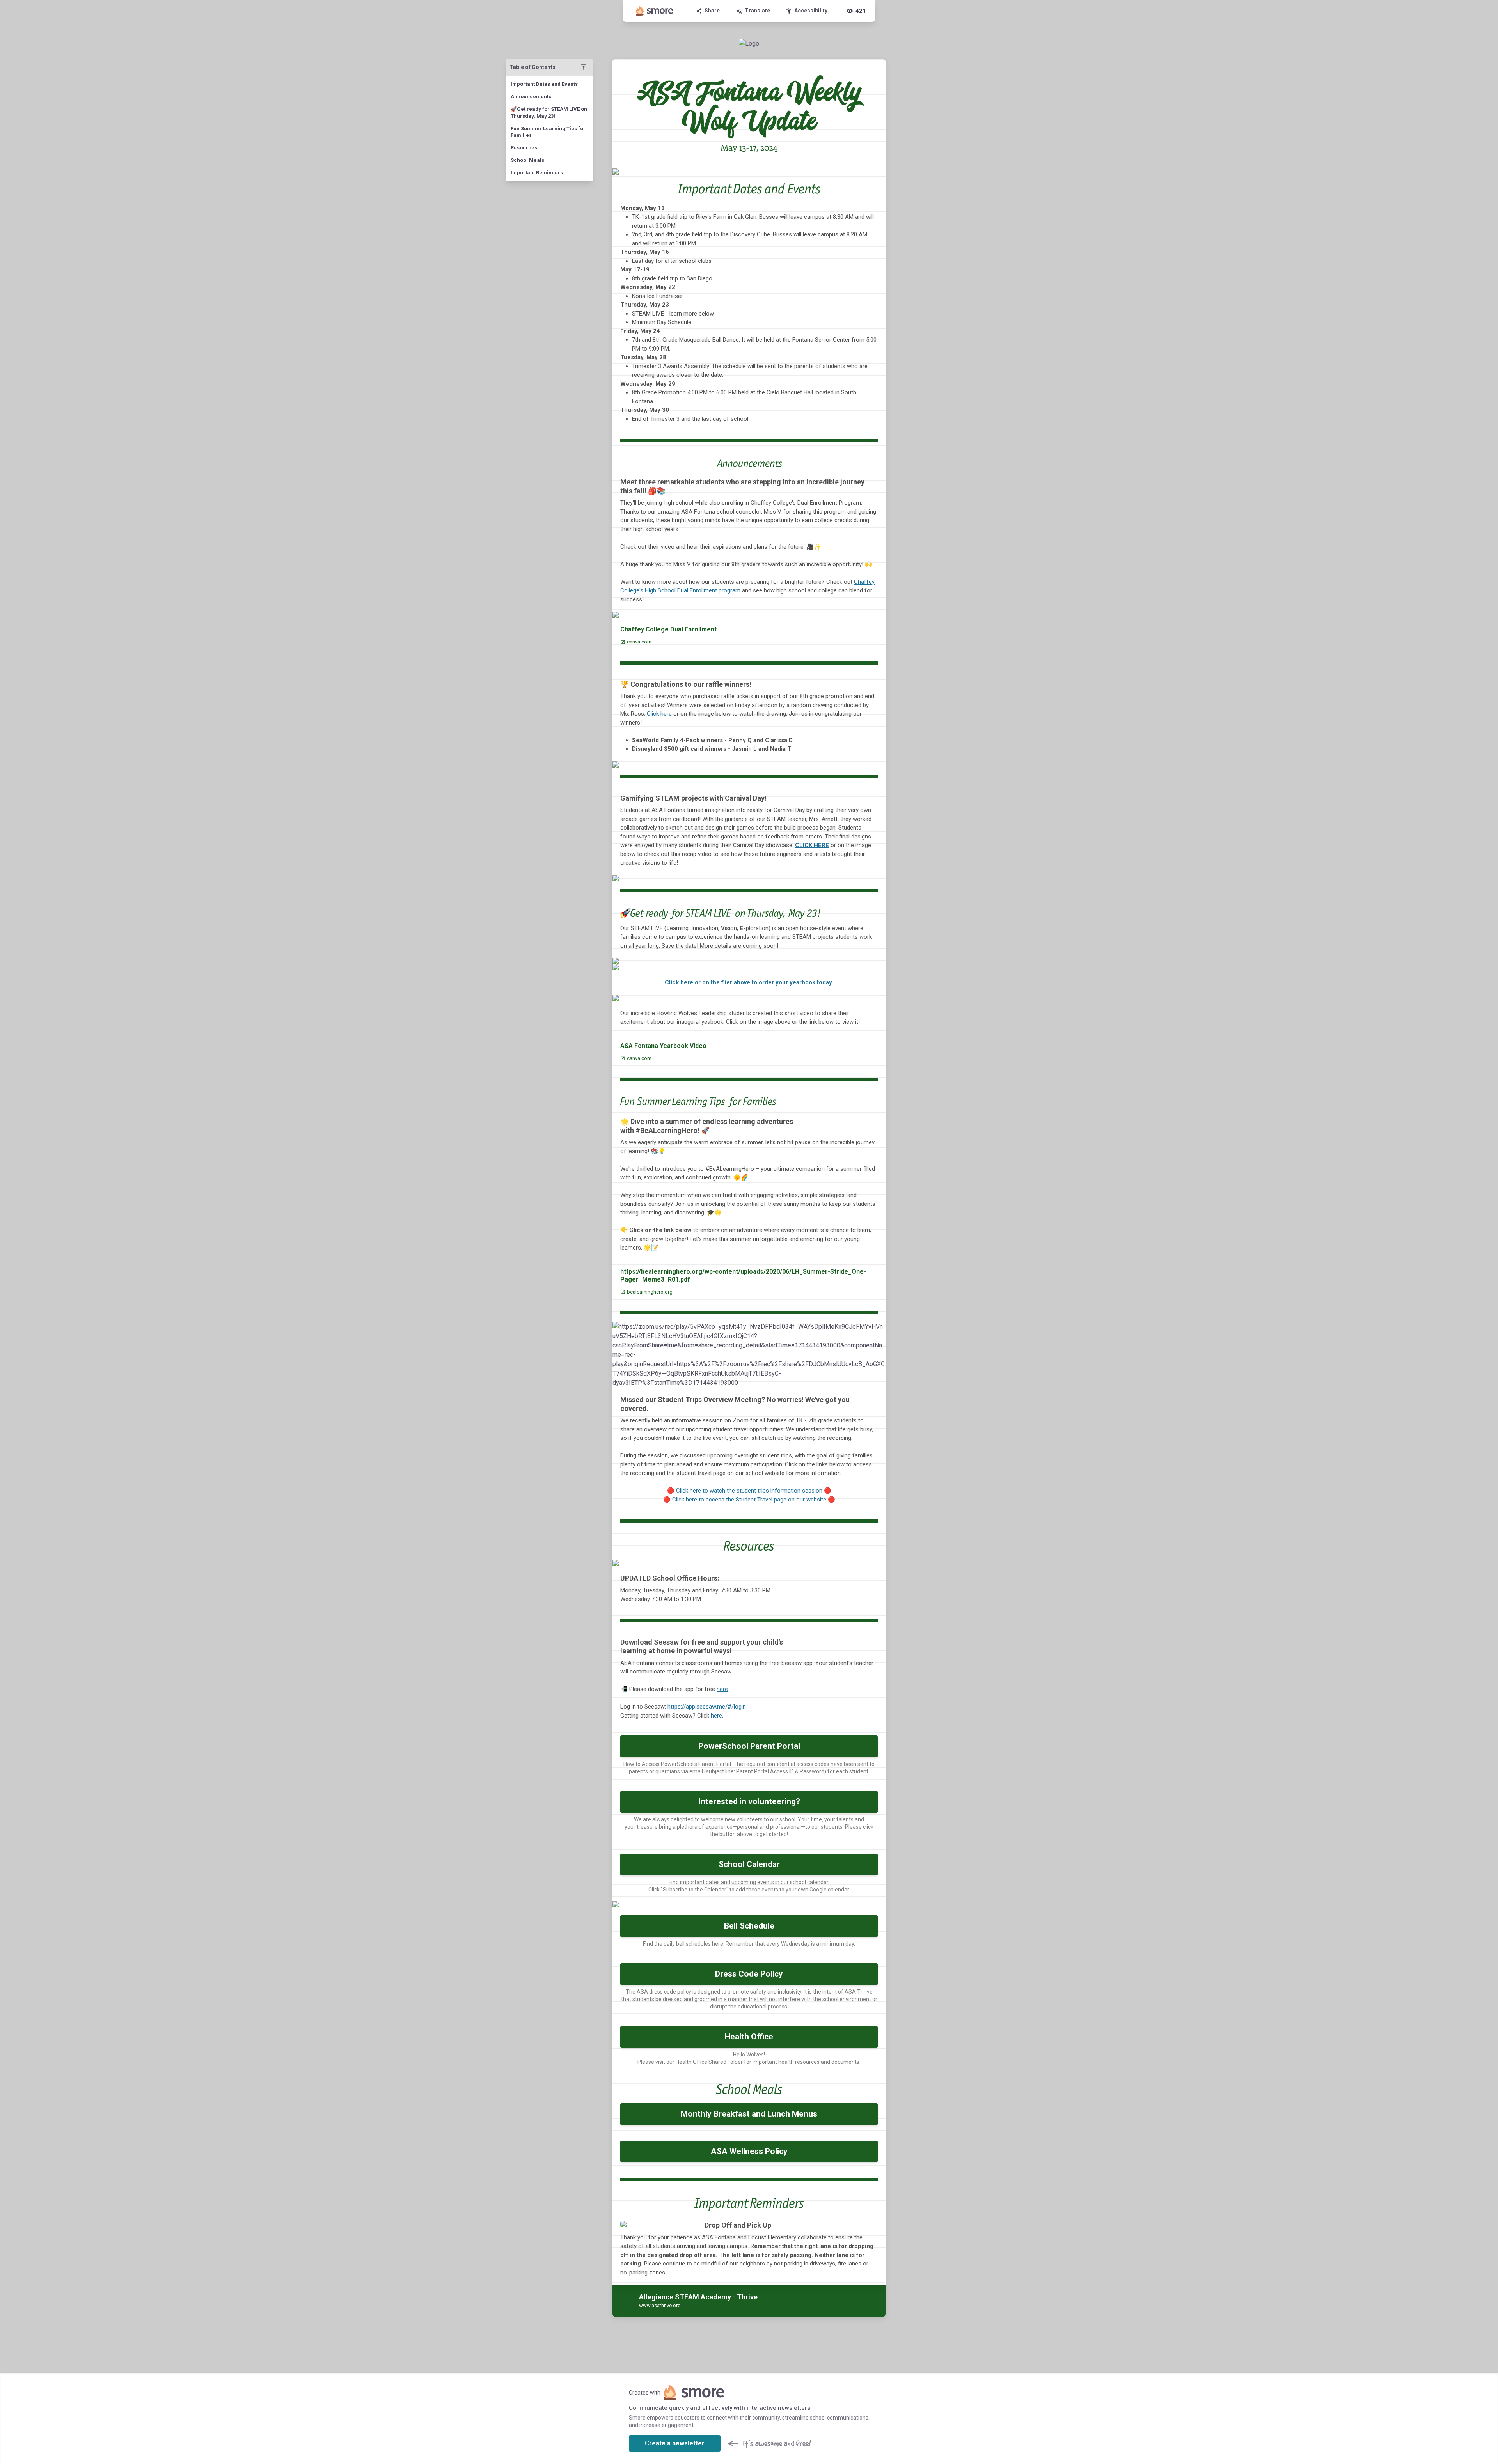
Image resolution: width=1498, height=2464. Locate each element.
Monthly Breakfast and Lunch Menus (749, 2114)
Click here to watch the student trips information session (750, 1491)
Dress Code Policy (749, 1974)
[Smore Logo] (655, 11)
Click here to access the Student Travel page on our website (749, 1500)
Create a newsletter (675, 2443)
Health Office (749, 2037)
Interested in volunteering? (749, 1801)
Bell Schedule (749, 1926)
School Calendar (749, 1864)
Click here (660, 714)
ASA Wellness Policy (749, 2151)
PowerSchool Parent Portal (749, 1746)
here (722, 1689)
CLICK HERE (812, 845)
